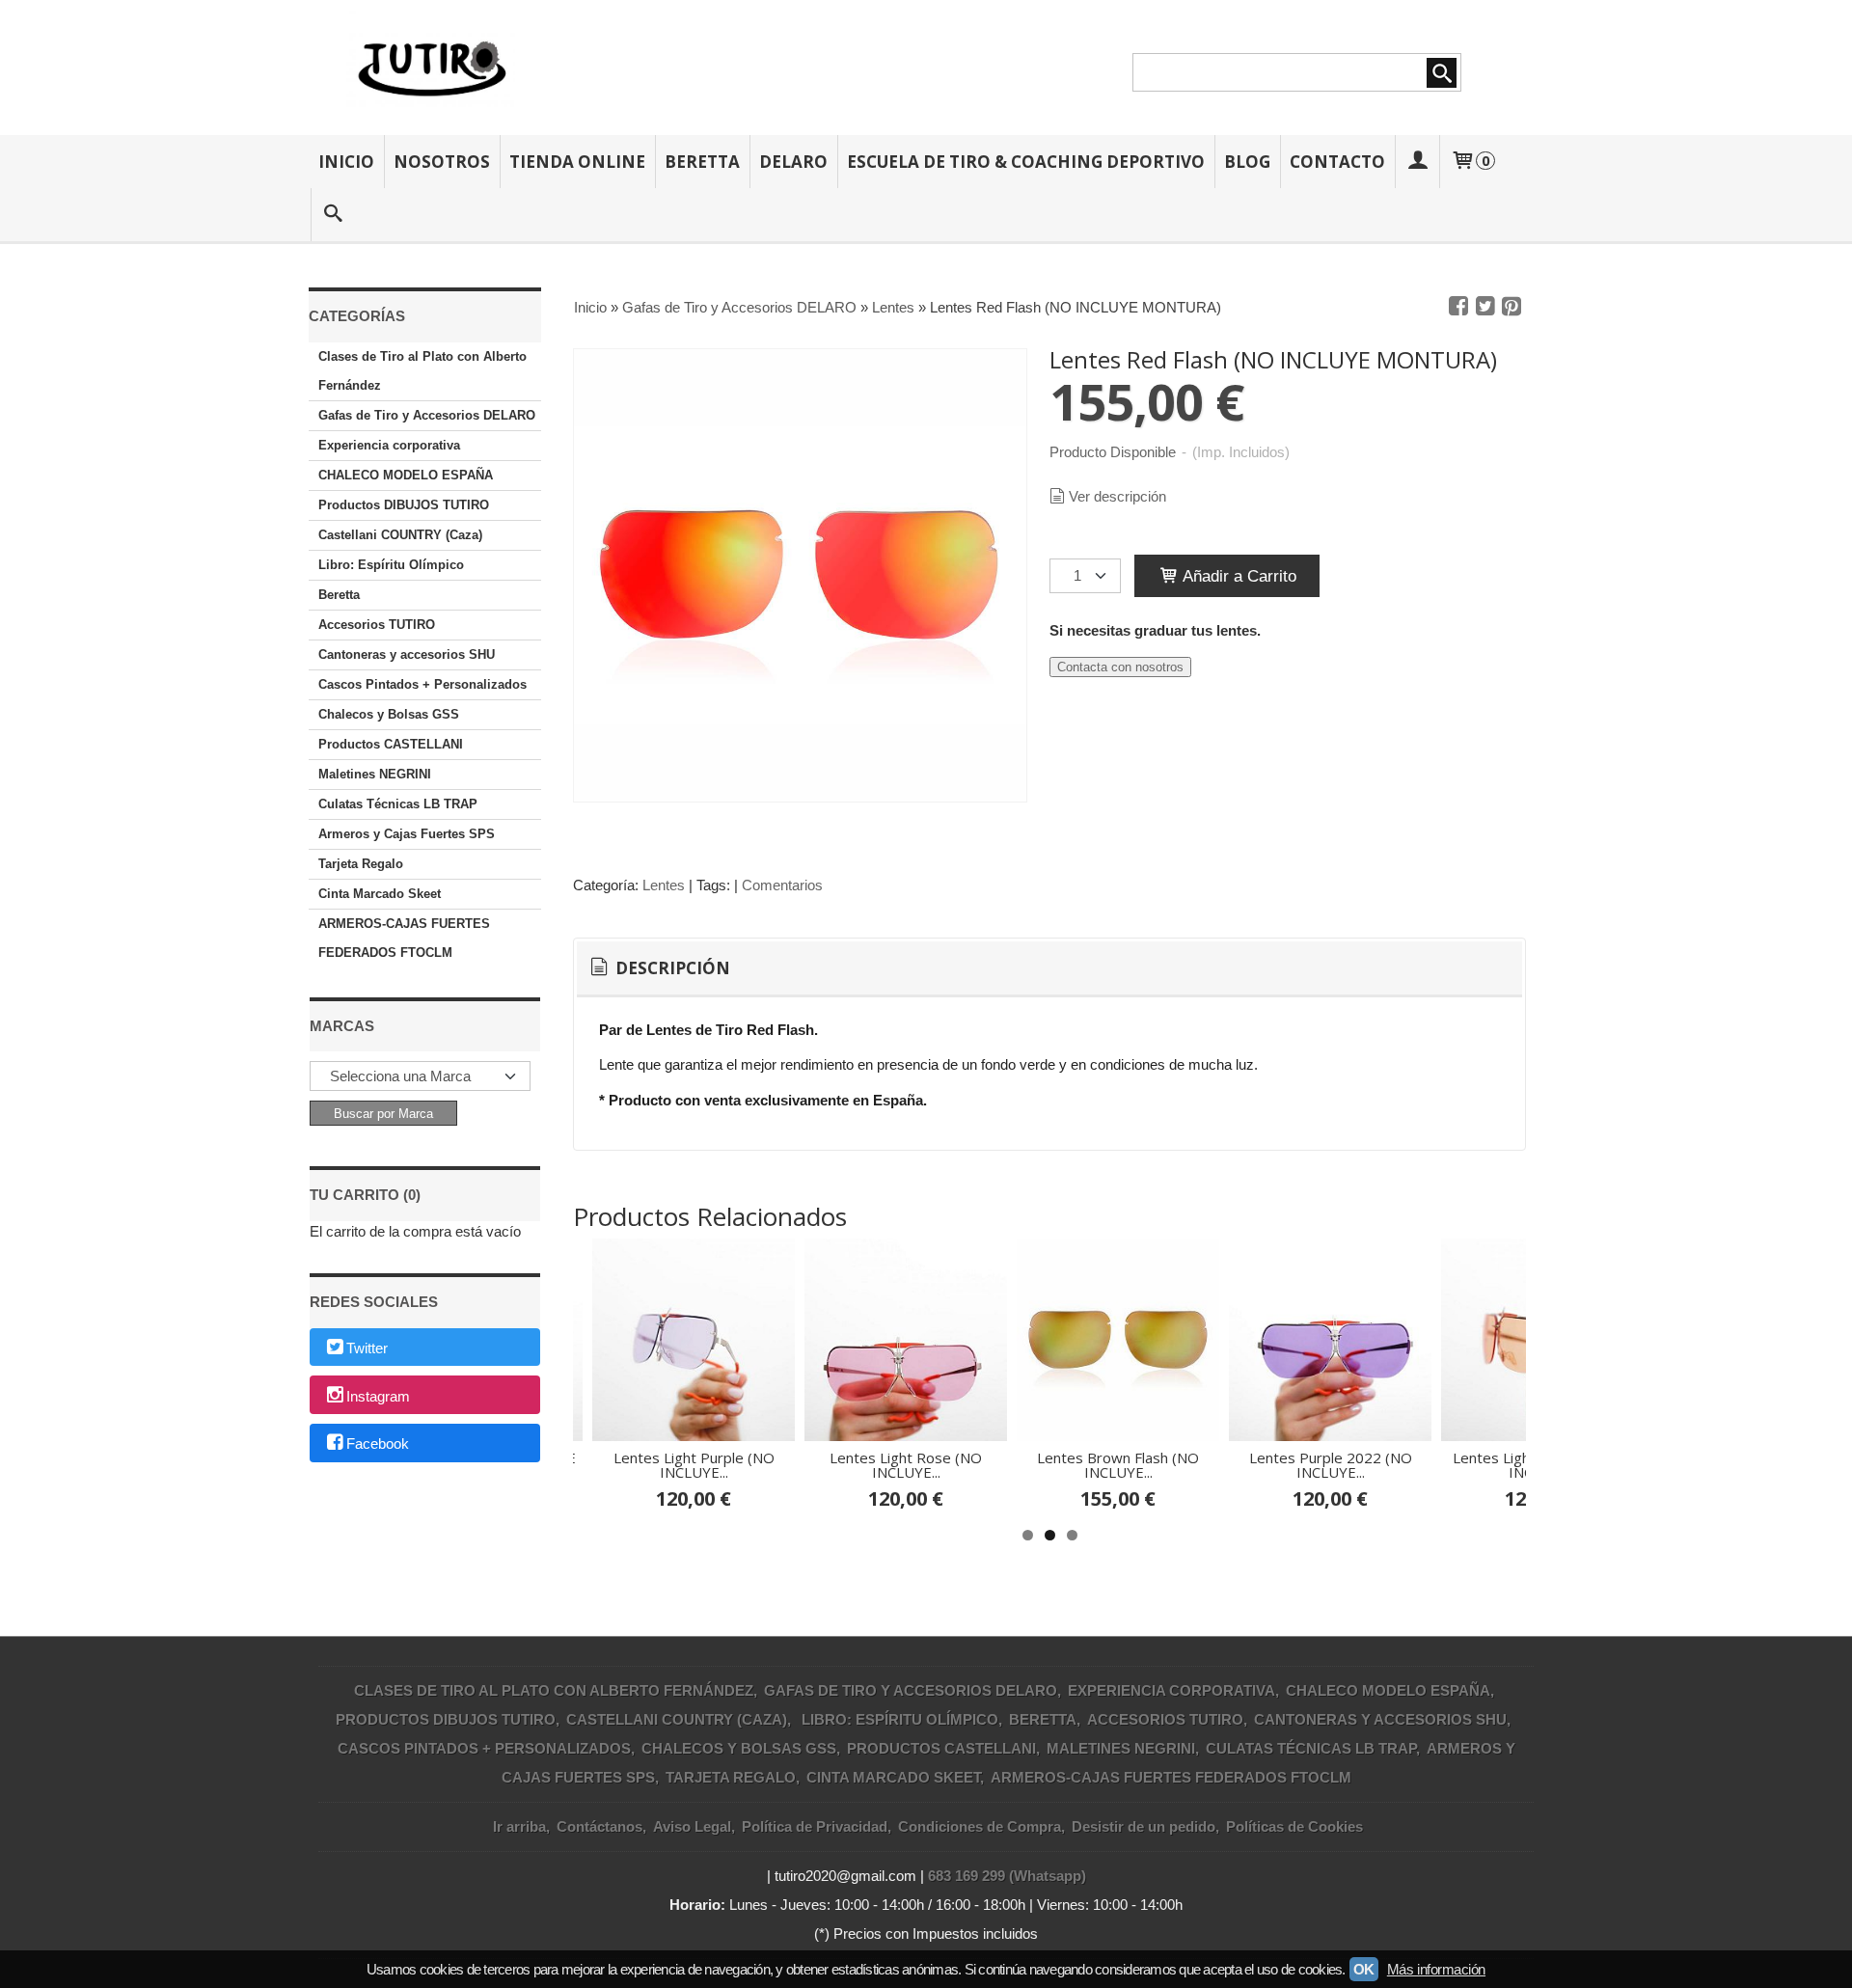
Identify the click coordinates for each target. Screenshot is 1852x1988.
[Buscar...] (333, 215)
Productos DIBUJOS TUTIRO (404, 505)
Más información (1436, 1969)
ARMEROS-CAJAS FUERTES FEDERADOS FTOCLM (404, 938)
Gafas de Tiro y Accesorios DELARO (427, 415)
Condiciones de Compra (980, 1826)
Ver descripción (1117, 496)
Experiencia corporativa (389, 445)
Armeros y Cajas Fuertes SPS (407, 834)
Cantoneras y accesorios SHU (407, 654)
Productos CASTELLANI (391, 744)
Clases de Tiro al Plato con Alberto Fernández (422, 371)
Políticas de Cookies (1294, 1826)
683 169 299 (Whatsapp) (1007, 1876)
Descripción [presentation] (671, 968)
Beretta (702, 162)
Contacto (1337, 162)
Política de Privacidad (815, 1826)
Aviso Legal (692, 1826)
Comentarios (782, 885)
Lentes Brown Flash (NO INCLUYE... (1118, 1465)
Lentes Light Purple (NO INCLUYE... (694, 1465)
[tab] (658, 968)
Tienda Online (577, 162)
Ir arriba (519, 1826)
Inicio (346, 162)
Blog (1247, 162)
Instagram (378, 1396)
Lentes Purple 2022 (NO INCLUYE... (1331, 1465)
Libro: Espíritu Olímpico (391, 565)
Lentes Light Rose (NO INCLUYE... (906, 1465)
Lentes (664, 885)
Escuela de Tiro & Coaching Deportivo (1026, 162)
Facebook (378, 1444)
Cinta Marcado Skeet (380, 894)
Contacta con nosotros (1120, 667)
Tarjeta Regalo (361, 864)
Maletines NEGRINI (375, 774)
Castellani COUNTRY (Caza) (400, 535)
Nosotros (442, 162)
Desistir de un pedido (1144, 1826)
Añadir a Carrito (1238, 576)
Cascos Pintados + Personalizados (422, 684)
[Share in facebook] (1458, 307)
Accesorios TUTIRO (377, 625)
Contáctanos (599, 1826)
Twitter (367, 1348)
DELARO (793, 162)
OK (1364, 1969)
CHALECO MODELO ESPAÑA (406, 475)
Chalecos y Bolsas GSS (389, 714)
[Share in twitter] (1485, 307)
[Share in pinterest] (1512, 307)
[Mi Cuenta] (1417, 162)
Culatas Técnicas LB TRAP (398, 804)
